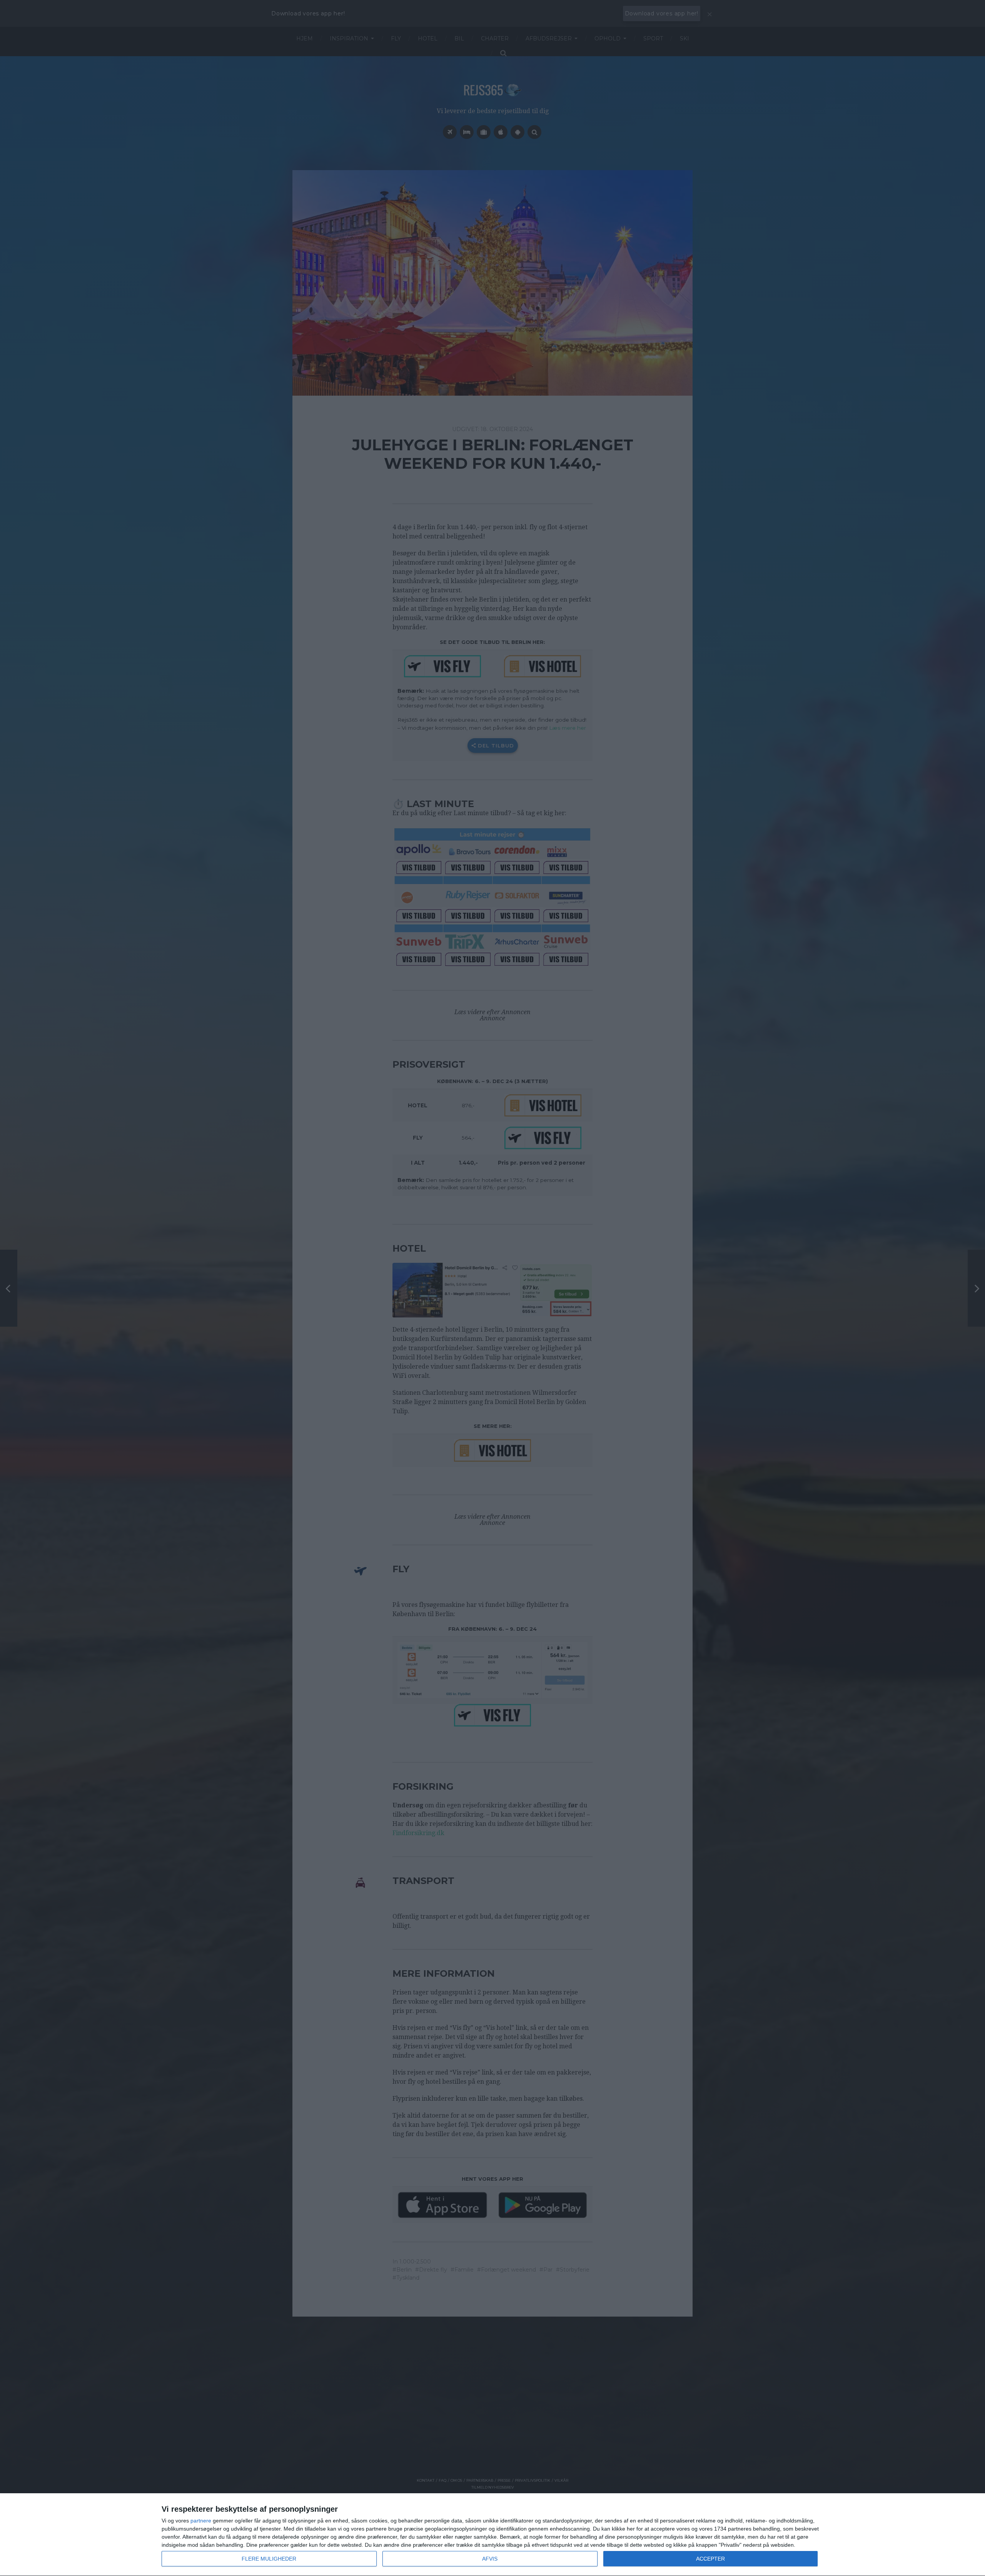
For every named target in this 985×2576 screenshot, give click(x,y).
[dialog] (492, 2535)
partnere (201, 2521)
